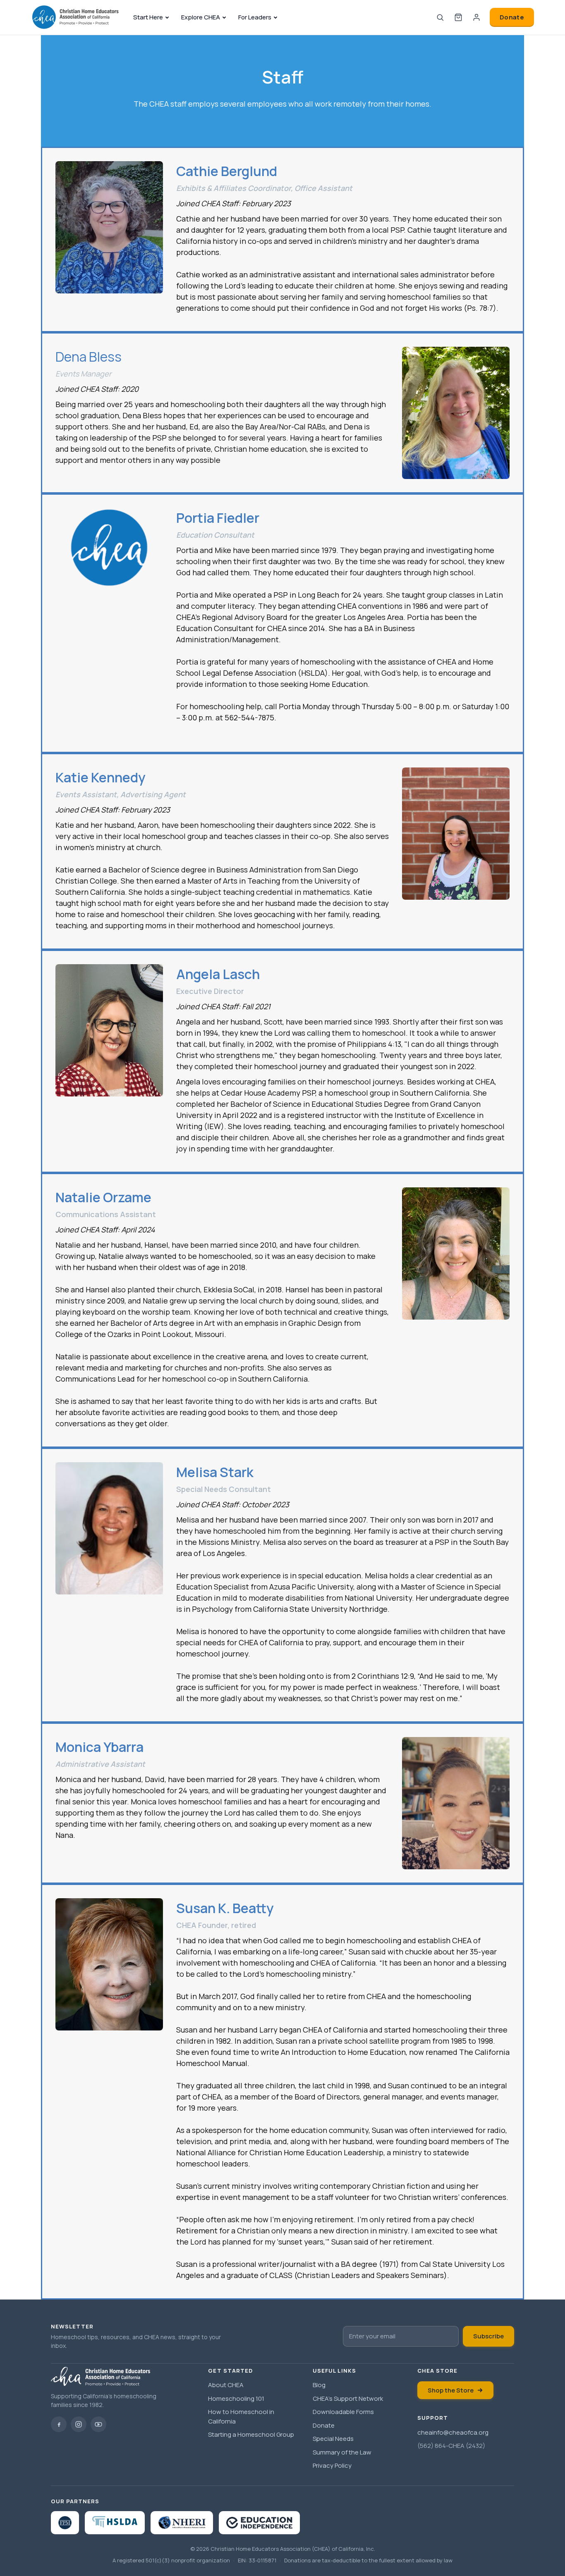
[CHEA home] (75, 17)
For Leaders (255, 17)
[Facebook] (59, 2424)
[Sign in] (476, 17)
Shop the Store (451, 2390)
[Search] (440, 17)
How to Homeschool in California (241, 2416)
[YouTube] (98, 2424)
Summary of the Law (342, 2452)
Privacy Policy (332, 2465)
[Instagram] (79, 2424)
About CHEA (226, 2385)
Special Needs (333, 2439)
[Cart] (458, 17)
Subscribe (488, 2336)
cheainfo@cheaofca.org (453, 2432)
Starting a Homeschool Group (251, 2434)
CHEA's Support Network (348, 2398)
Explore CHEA (201, 17)
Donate (512, 17)
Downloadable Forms (343, 2412)
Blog (319, 2385)
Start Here (148, 17)
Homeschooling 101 (236, 2398)
